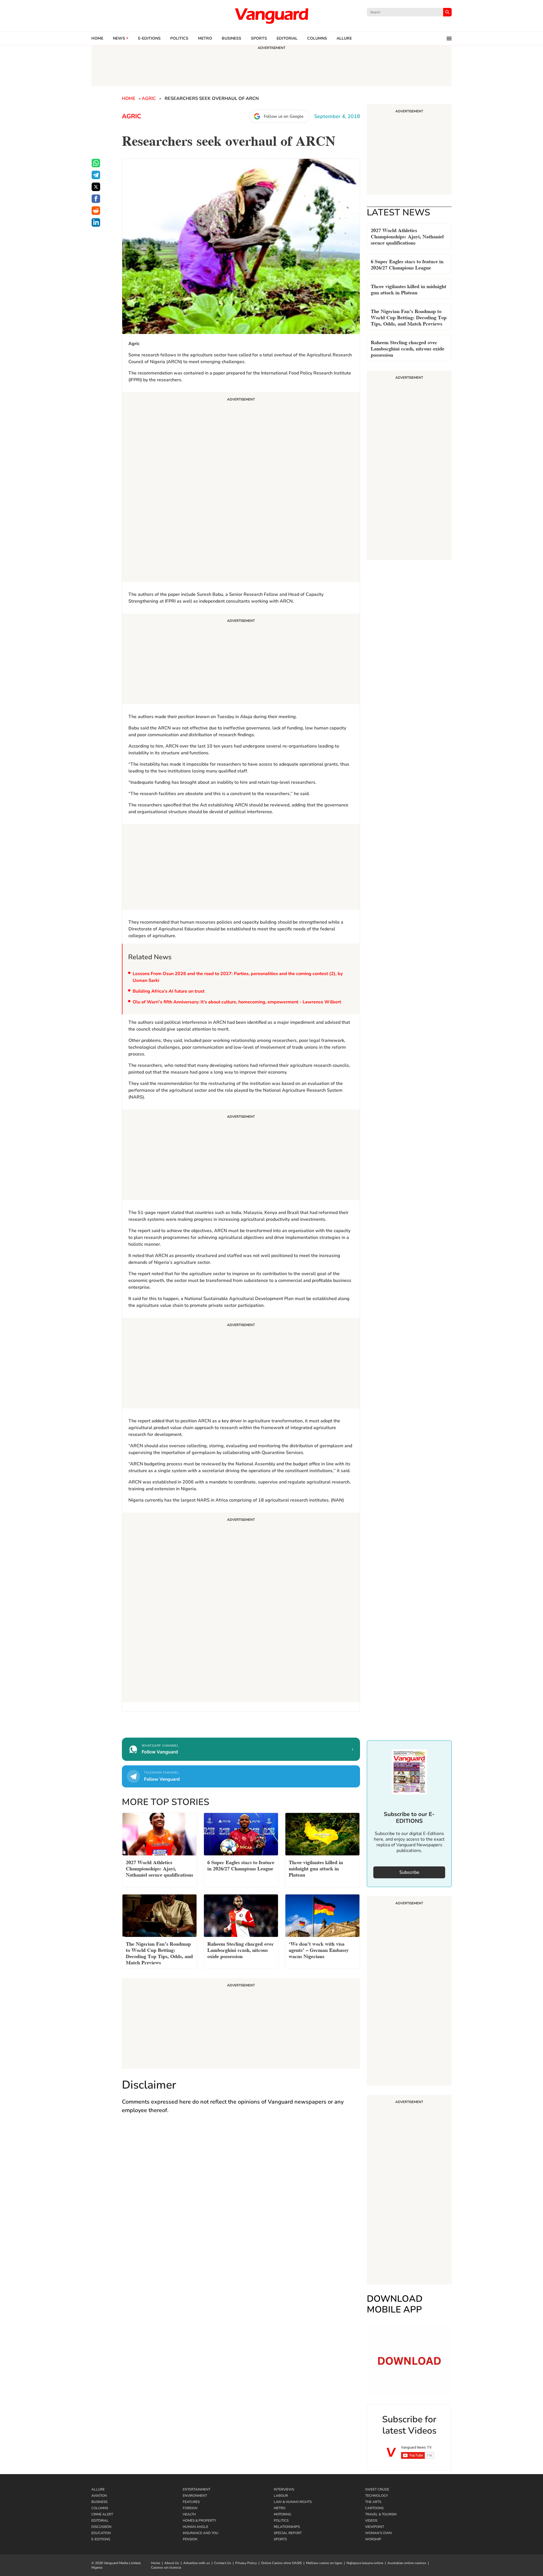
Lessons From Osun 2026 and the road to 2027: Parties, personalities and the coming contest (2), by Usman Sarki (238, 977)
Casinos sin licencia (166, 2568)
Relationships (287, 2527)
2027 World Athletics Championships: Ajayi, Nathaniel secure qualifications (407, 236)
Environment (195, 2496)
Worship (373, 2539)
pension (190, 2539)
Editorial (287, 38)
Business (231, 38)
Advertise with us (197, 2563)
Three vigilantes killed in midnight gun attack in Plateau (409, 289)
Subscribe (409, 1872)
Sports (259, 38)
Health (189, 2514)
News (119, 38)
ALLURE (344, 38)
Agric (149, 98)
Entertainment (197, 2489)
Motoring (283, 2514)
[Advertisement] (241, 488)
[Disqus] (241, 2201)
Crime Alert (102, 2514)
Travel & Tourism (381, 2514)
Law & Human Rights (293, 2502)
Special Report (288, 2533)
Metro (205, 38)
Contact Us (223, 2563)
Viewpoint (375, 2527)
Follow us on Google (284, 116)
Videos (371, 2521)
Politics (179, 38)
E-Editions (101, 2539)
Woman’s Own (378, 2533)
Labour (281, 2496)
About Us (172, 2563)
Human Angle (195, 2527)
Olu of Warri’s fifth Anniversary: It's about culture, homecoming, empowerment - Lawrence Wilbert (237, 1002)
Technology (377, 2496)
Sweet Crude (377, 2489)
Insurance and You (201, 2533)
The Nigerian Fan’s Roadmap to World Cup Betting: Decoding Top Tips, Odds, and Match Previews (409, 317)
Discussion (101, 2527)
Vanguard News (271, 16)
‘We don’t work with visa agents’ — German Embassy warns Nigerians (319, 1949)
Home (97, 38)
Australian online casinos (407, 2563)
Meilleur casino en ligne (324, 2563)
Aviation (99, 2496)
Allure (98, 2489)
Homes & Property (199, 2521)
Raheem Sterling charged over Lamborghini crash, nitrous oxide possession (408, 348)
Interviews (284, 2489)
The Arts (373, 2502)
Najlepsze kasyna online (365, 2563)
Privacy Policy (246, 2563)
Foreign (190, 2508)
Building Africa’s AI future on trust (169, 991)
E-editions (149, 38)
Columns (317, 38)
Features (191, 2502)
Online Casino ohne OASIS (281, 2563)
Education (101, 2533)
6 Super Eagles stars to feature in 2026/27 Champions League (407, 264)
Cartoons (374, 2508)
